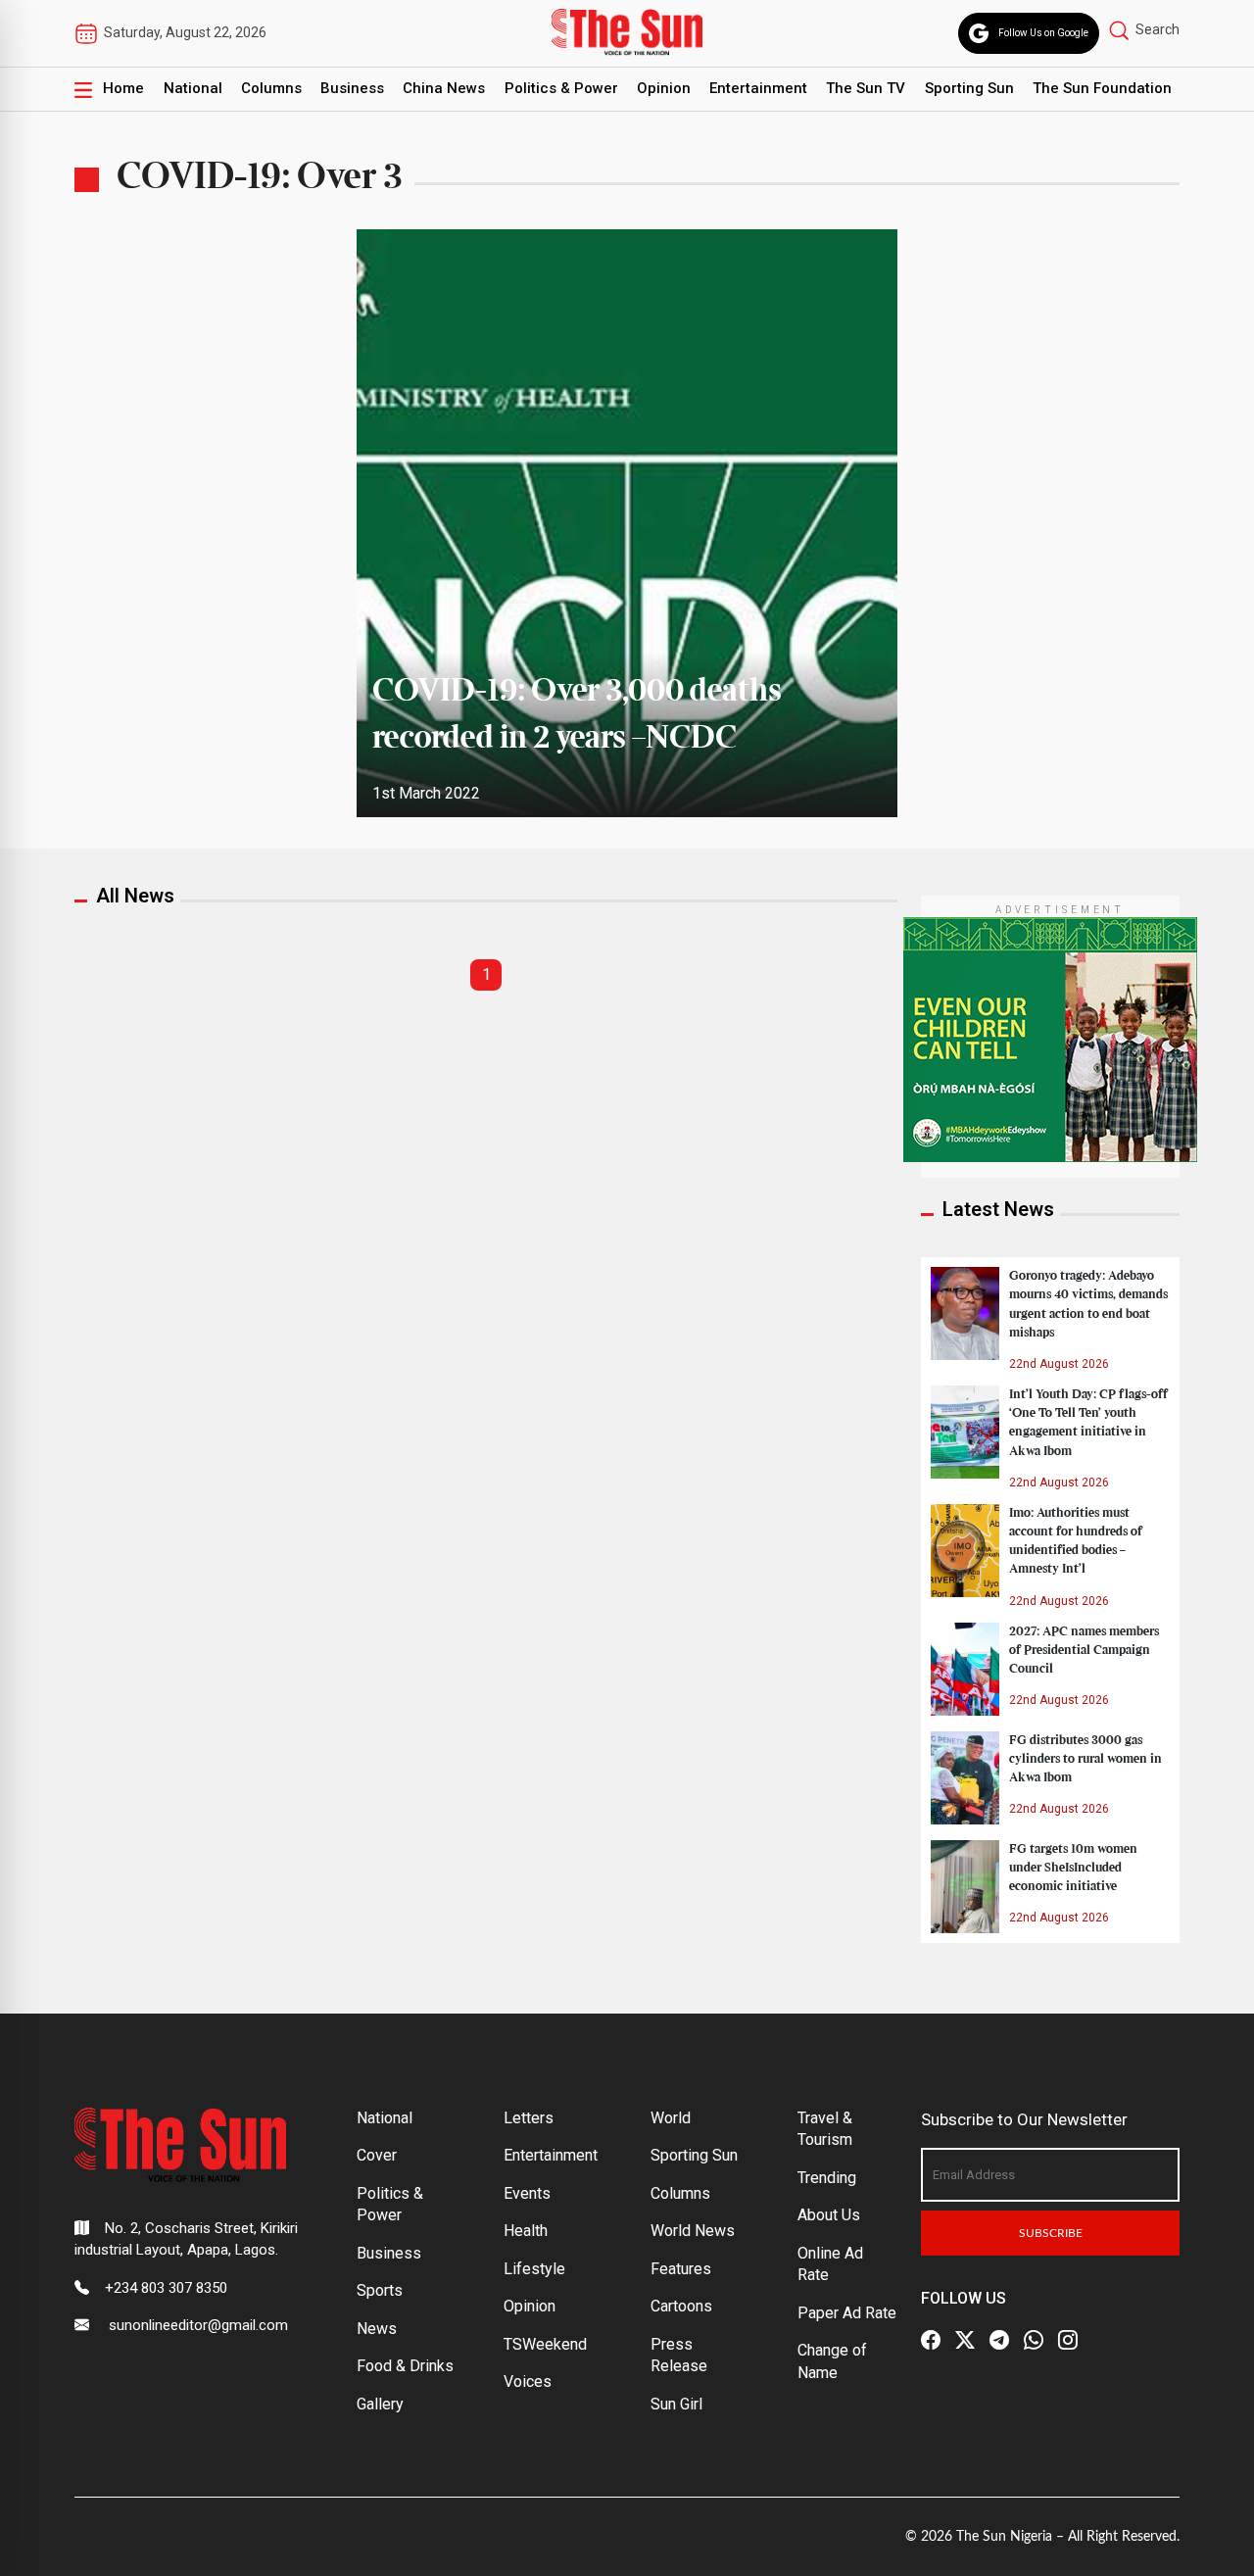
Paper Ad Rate (847, 2313)
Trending (827, 2178)
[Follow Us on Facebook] (931, 2341)
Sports (380, 2290)
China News (444, 88)
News (377, 2329)
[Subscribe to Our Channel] (999, 2341)
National (193, 88)
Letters (529, 2118)
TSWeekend (545, 2344)
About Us (829, 2215)
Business (352, 88)
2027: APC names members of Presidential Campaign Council (1084, 1650)
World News (693, 2231)
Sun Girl (676, 2404)
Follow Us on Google (1043, 33)
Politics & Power (561, 88)
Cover (377, 2155)
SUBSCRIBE (1051, 2233)
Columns (271, 88)
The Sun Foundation (1102, 88)
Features (681, 2269)
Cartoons (681, 2306)
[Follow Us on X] (965, 2341)
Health (526, 2231)
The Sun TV (866, 88)
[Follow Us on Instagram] (1068, 2341)
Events (527, 2193)
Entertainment (758, 88)
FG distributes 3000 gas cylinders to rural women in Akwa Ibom (1085, 1759)
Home (123, 88)
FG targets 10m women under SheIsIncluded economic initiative (1073, 1868)
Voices (528, 2382)
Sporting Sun (969, 88)
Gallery (380, 2404)
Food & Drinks (405, 2366)
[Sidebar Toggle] (83, 89)
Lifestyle (534, 2269)
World (671, 2118)
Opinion (664, 88)
